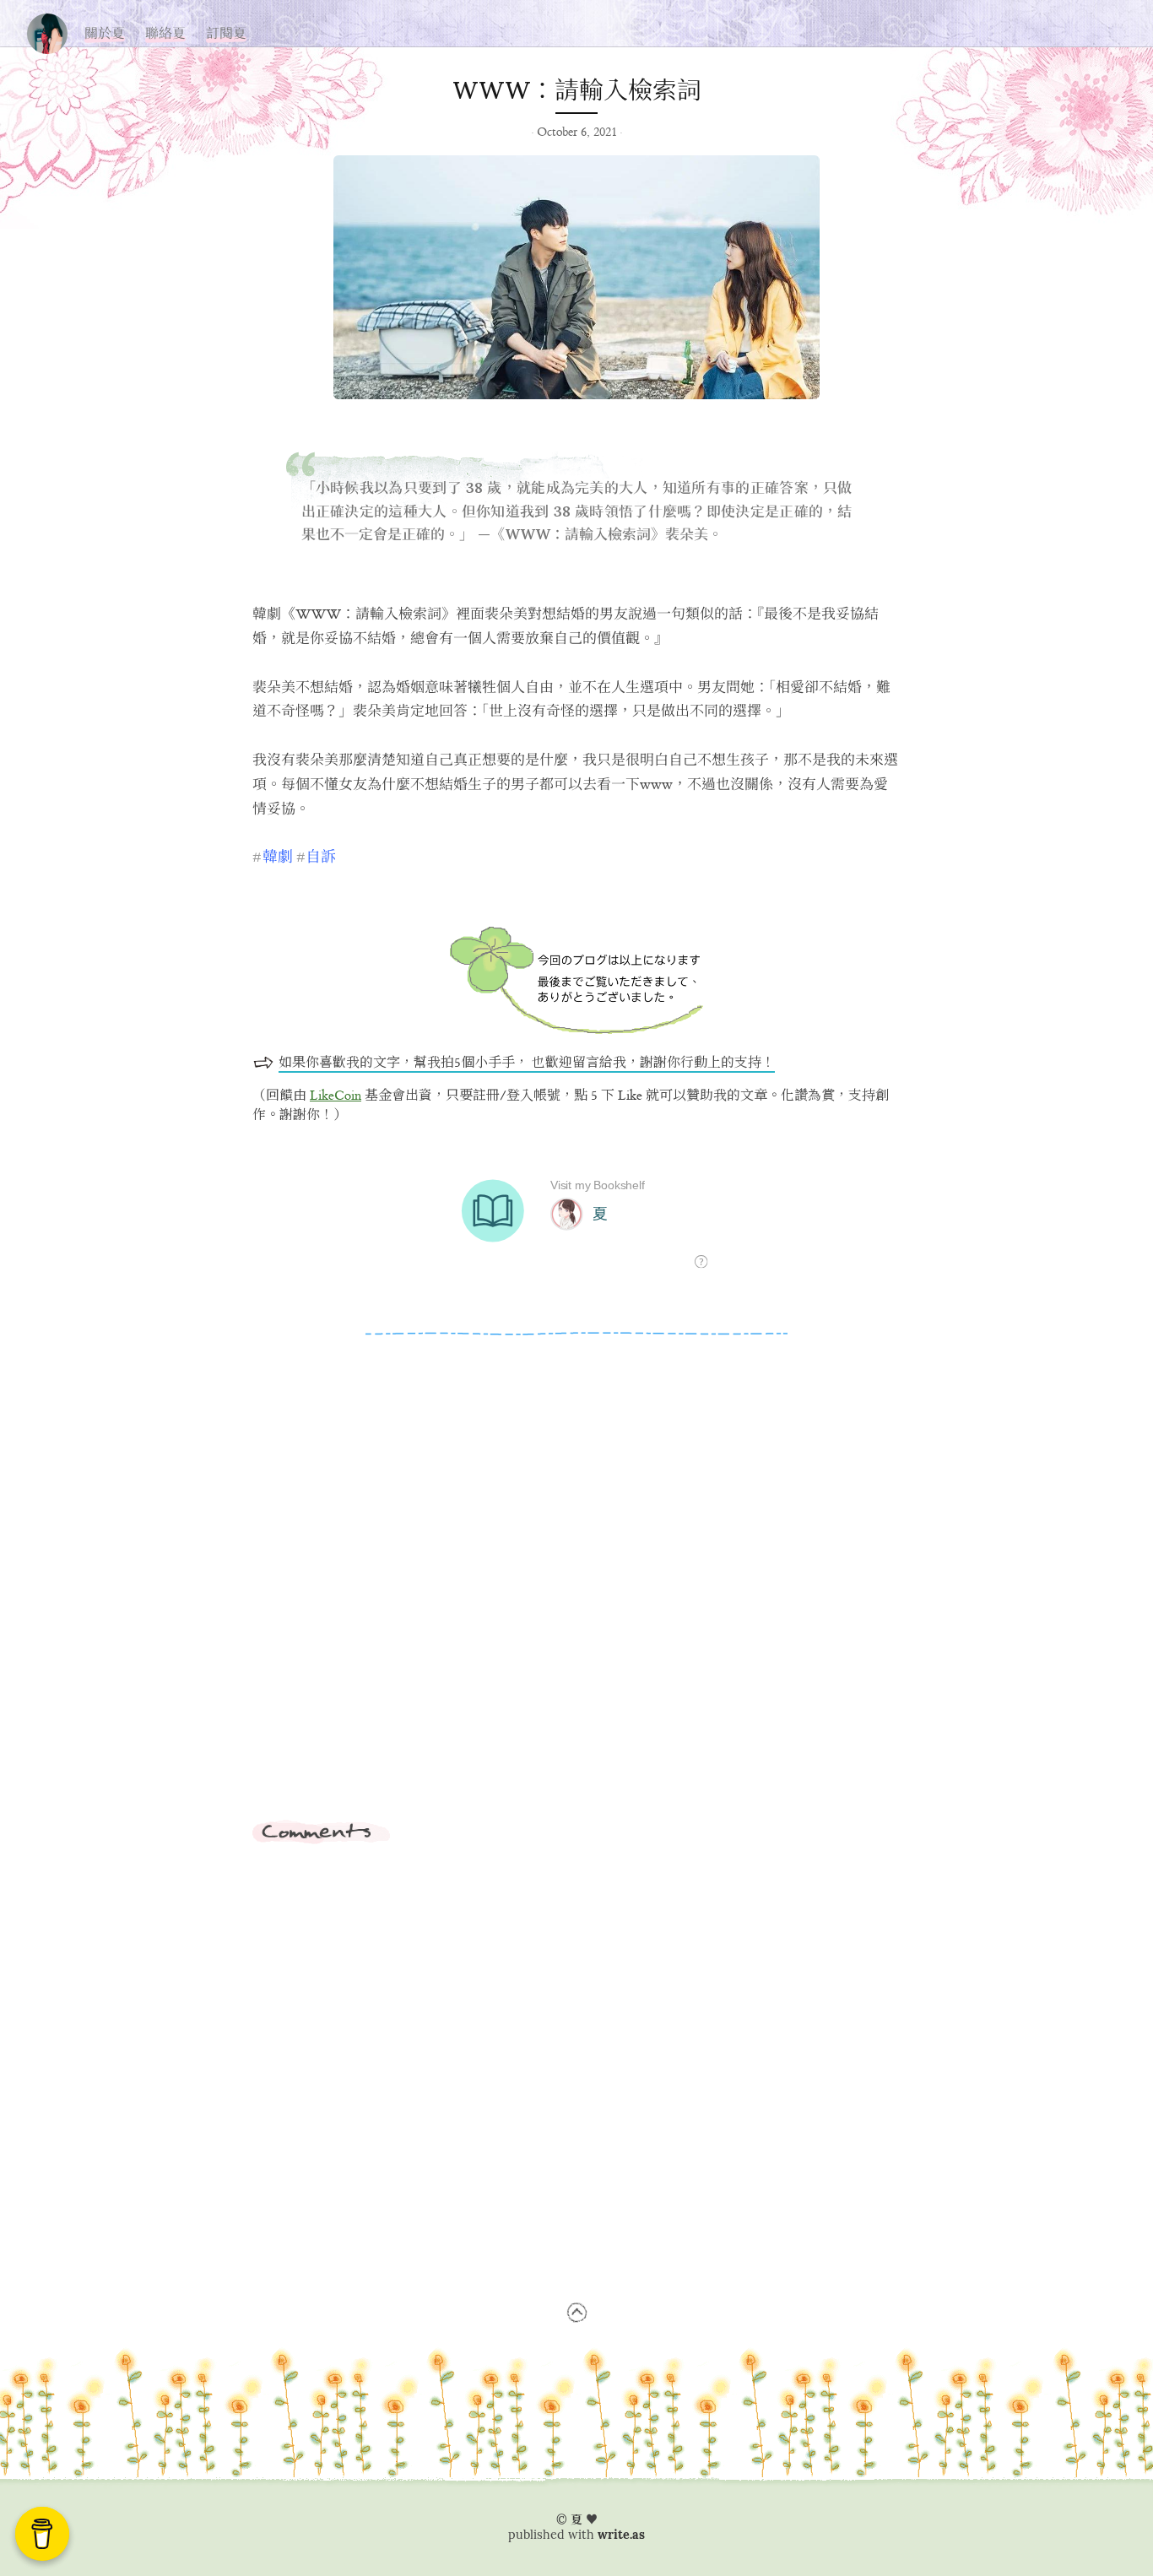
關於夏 (105, 33)
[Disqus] (576, 1588)
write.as (621, 2535)
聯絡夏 (165, 33)
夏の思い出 (47, 30)
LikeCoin (336, 1096)
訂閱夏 (226, 33)
